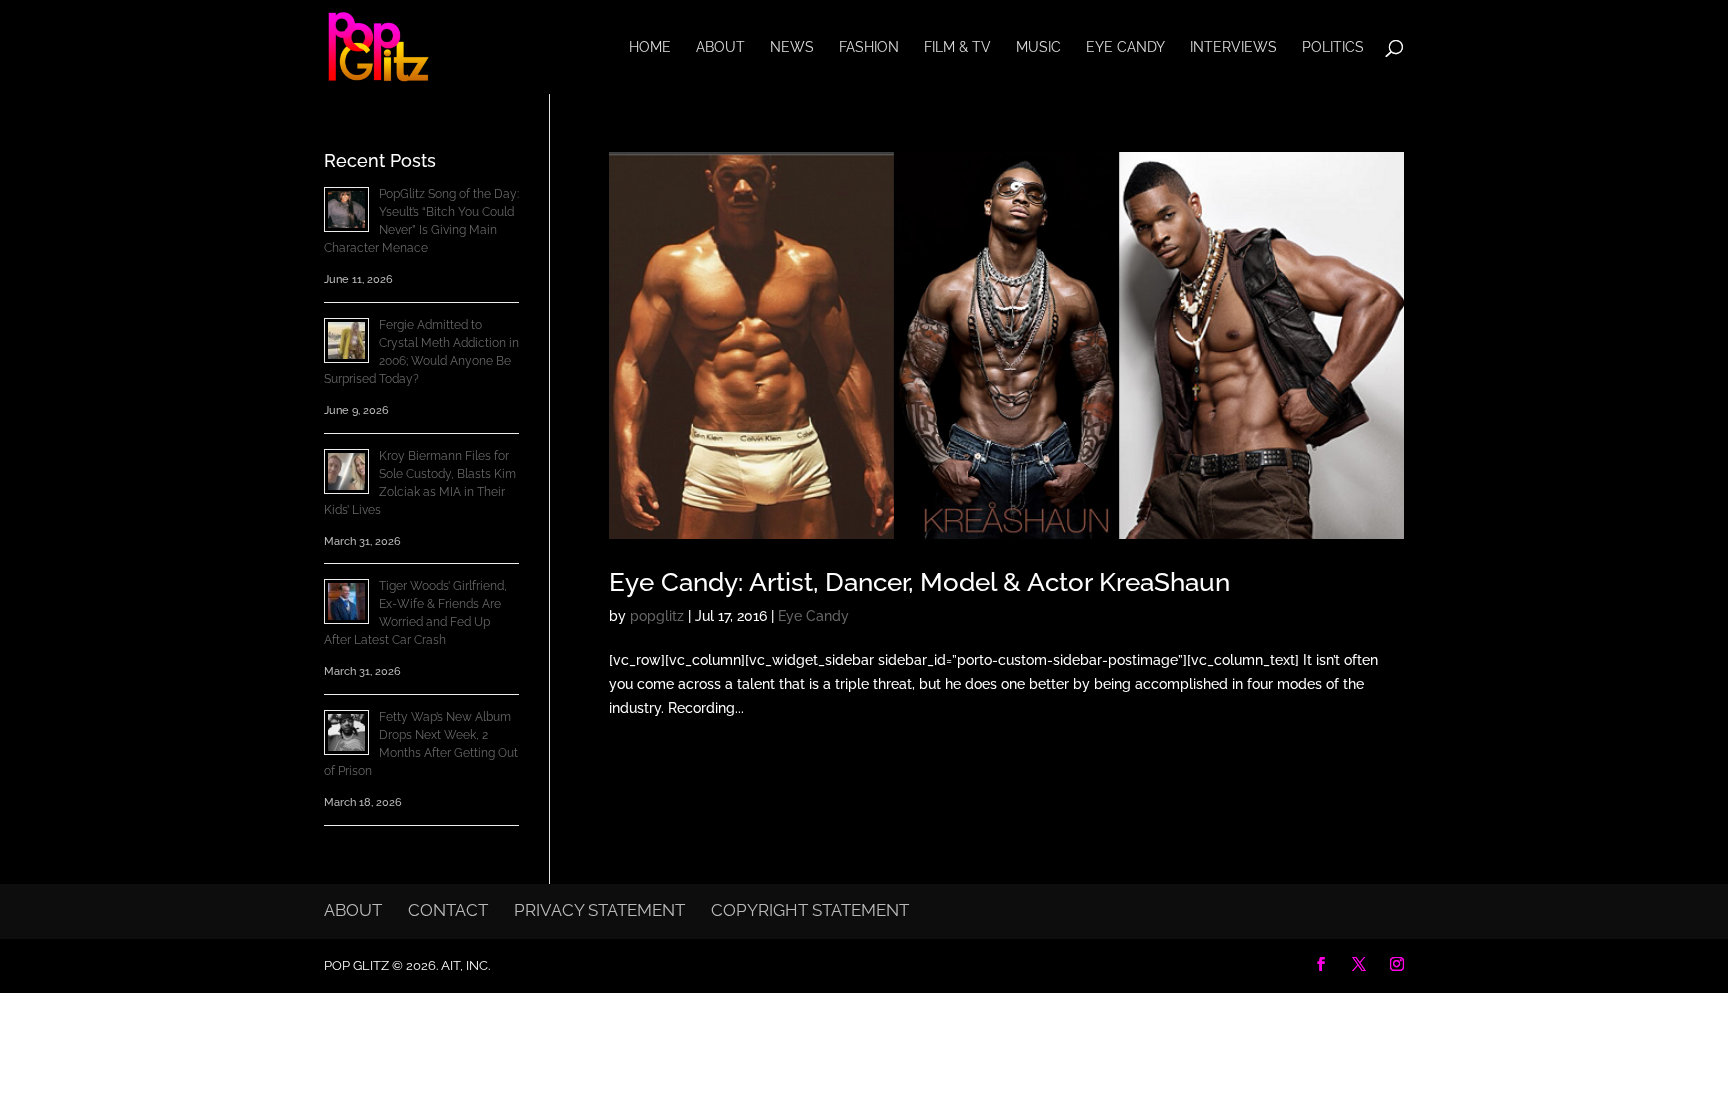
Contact (448, 910)
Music (1038, 47)
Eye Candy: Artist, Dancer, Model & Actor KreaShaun (919, 582)
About (720, 47)
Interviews (1233, 47)
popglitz (657, 616)
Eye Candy (1125, 47)
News (792, 47)
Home (650, 47)
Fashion (869, 47)
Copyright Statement (810, 910)
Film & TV (957, 47)
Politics (1333, 47)
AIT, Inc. (464, 965)
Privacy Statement (599, 910)
